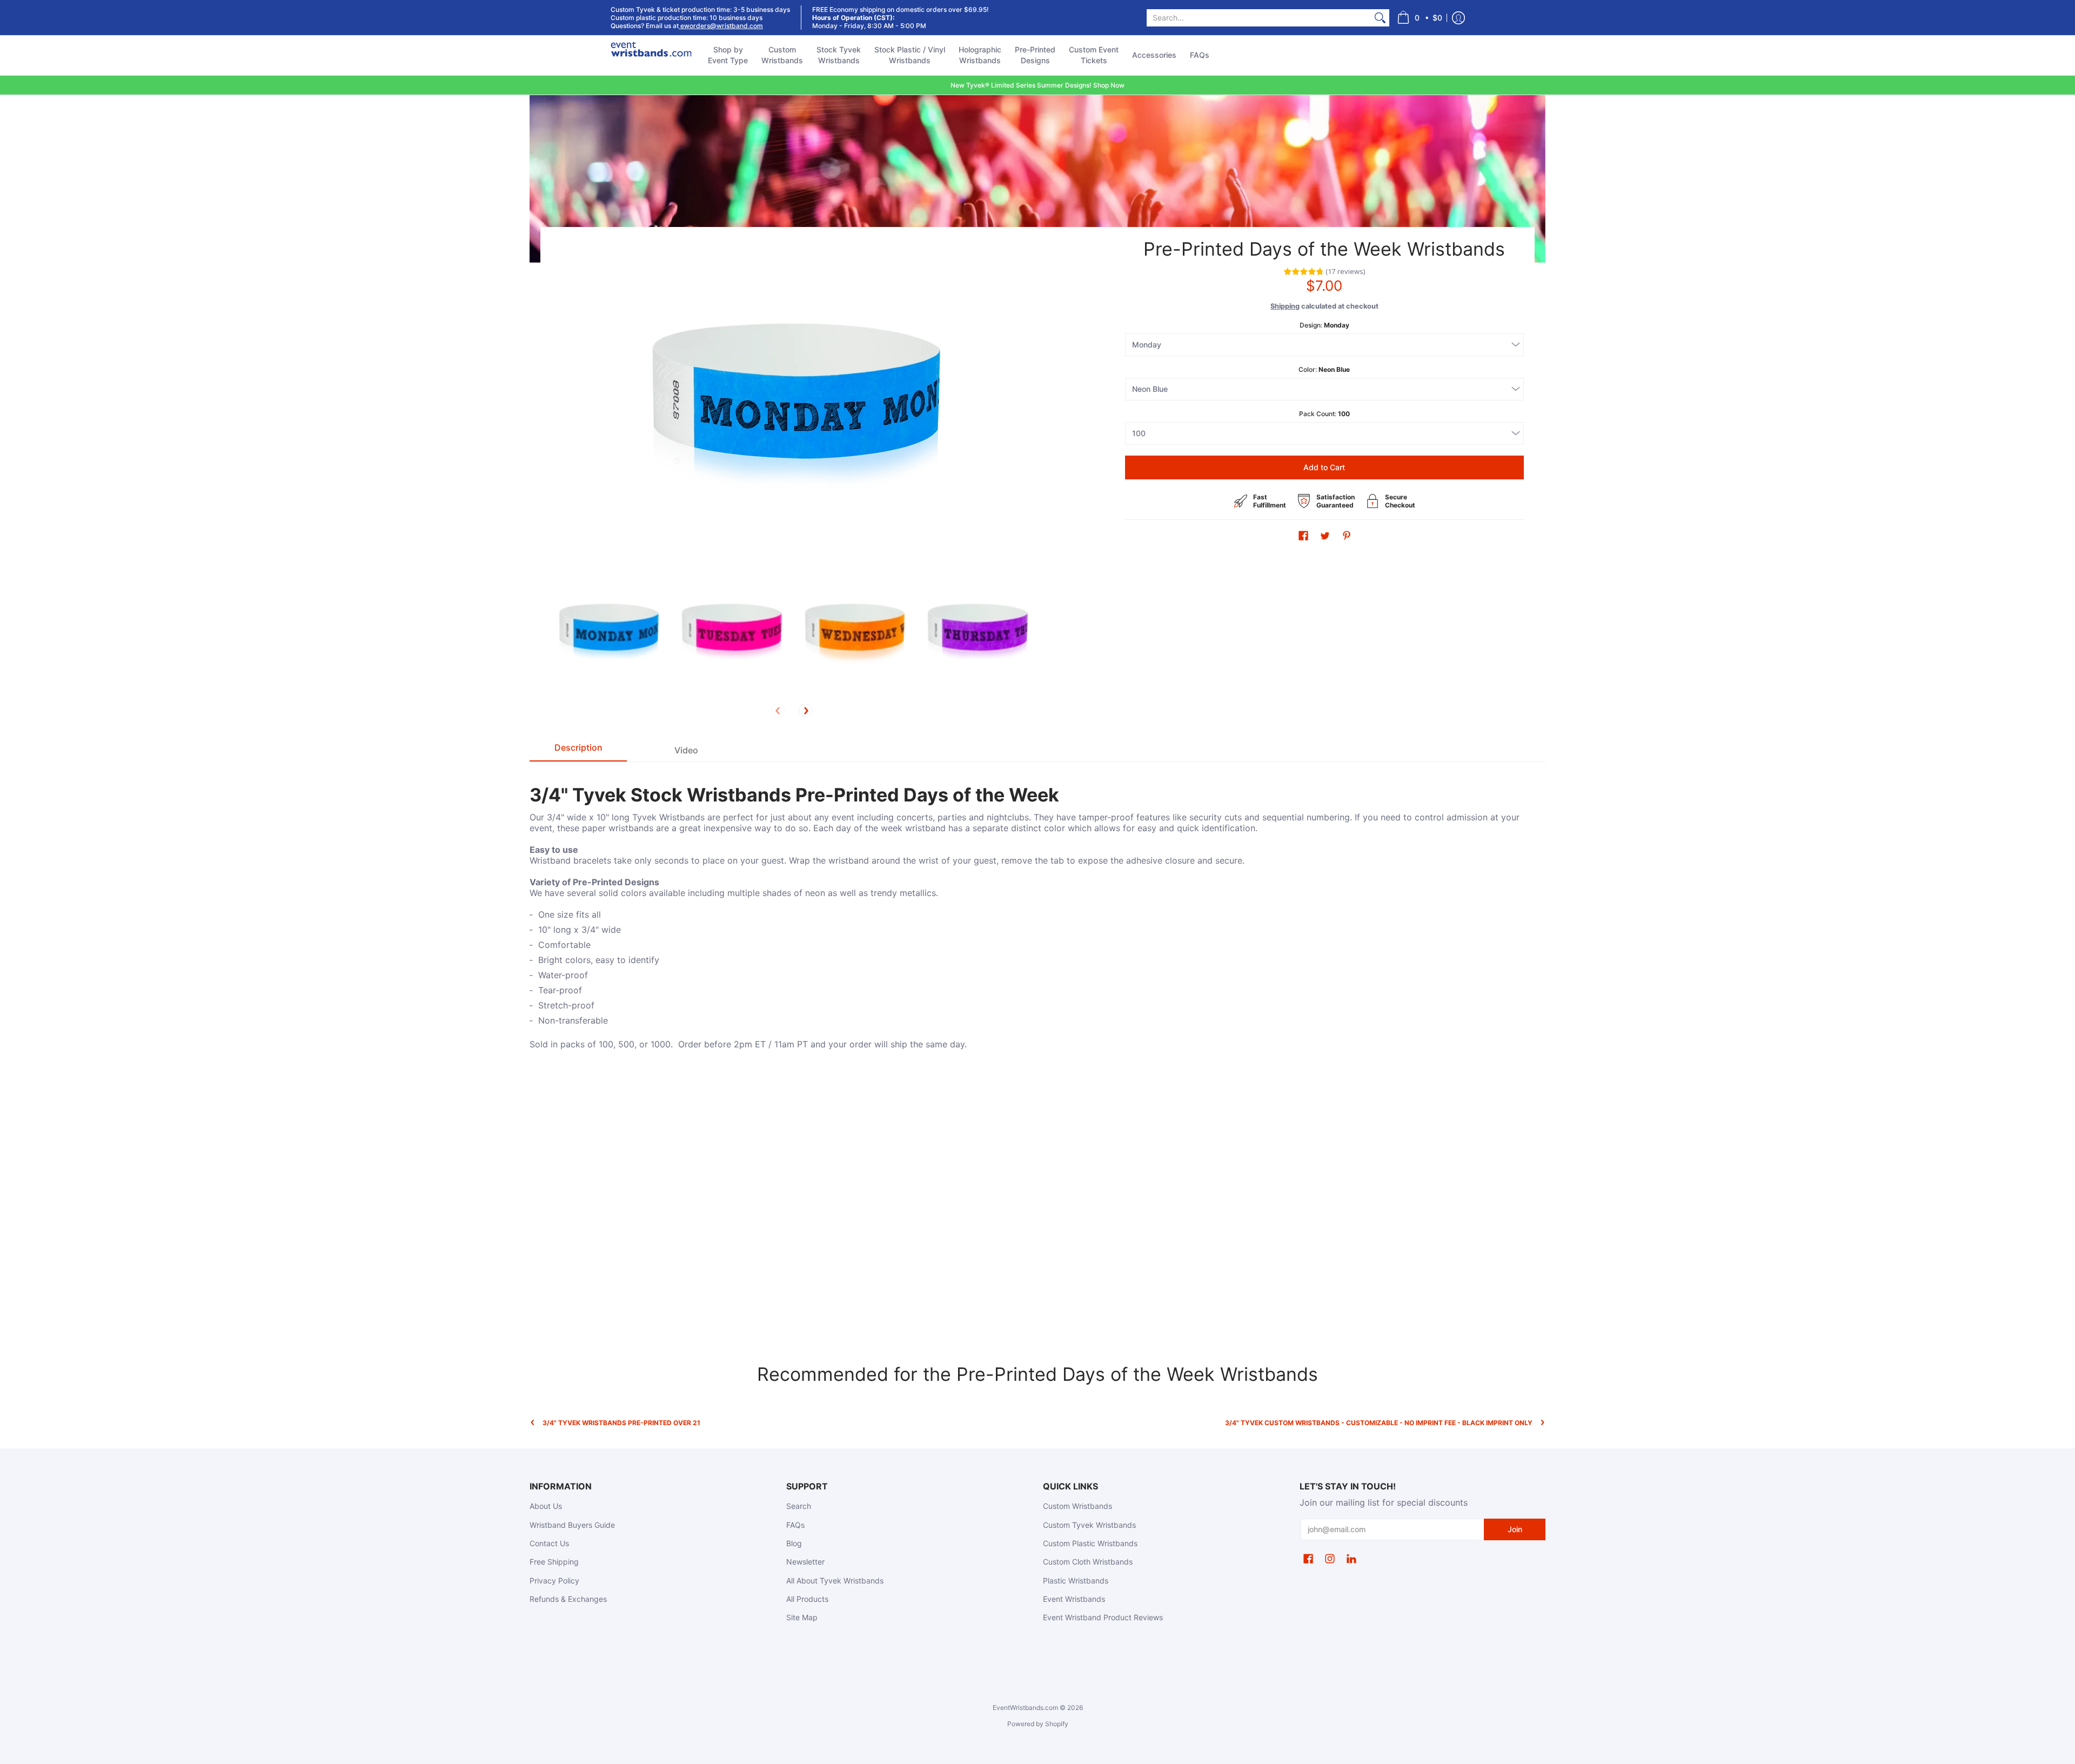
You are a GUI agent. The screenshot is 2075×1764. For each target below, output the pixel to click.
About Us (546, 1506)
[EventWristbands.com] (651, 55)
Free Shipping (554, 1562)
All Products (807, 1599)
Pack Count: (1324, 414)
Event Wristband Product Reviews (1103, 1617)
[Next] (806, 711)
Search (799, 1506)
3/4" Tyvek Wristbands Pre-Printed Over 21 (621, 1423)
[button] (1420, 18)
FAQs (795, 1525)
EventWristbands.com (1025, 1708)
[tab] (578, 750)
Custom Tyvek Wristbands (1089, 1525)
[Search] (1380, 18)
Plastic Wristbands (1076, 1581)
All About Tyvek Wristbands (835, 1581)
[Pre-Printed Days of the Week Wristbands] (607, 630)
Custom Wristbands (1077, 1506)
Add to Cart (1324, 467)
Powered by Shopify (1038, 1724)
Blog (794, 1543)
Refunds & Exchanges (568, 1599)
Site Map (802, 1617)
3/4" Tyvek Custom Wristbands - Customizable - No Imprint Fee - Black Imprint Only (1379, 1423)
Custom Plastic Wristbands (1090, 1543)
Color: (1324, 369)
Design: (1324, 325)
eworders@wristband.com (721, 26)
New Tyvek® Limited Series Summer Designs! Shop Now (1037, 85)
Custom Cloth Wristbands (1088, 1562)
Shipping (1285, 306)
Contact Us (549, 1543)
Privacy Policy (554, 1581)
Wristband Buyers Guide (572, 1525)
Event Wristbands (1074, 1599)
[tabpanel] (1037, 911)
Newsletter (805, 1562)
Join (1515, 1529)
